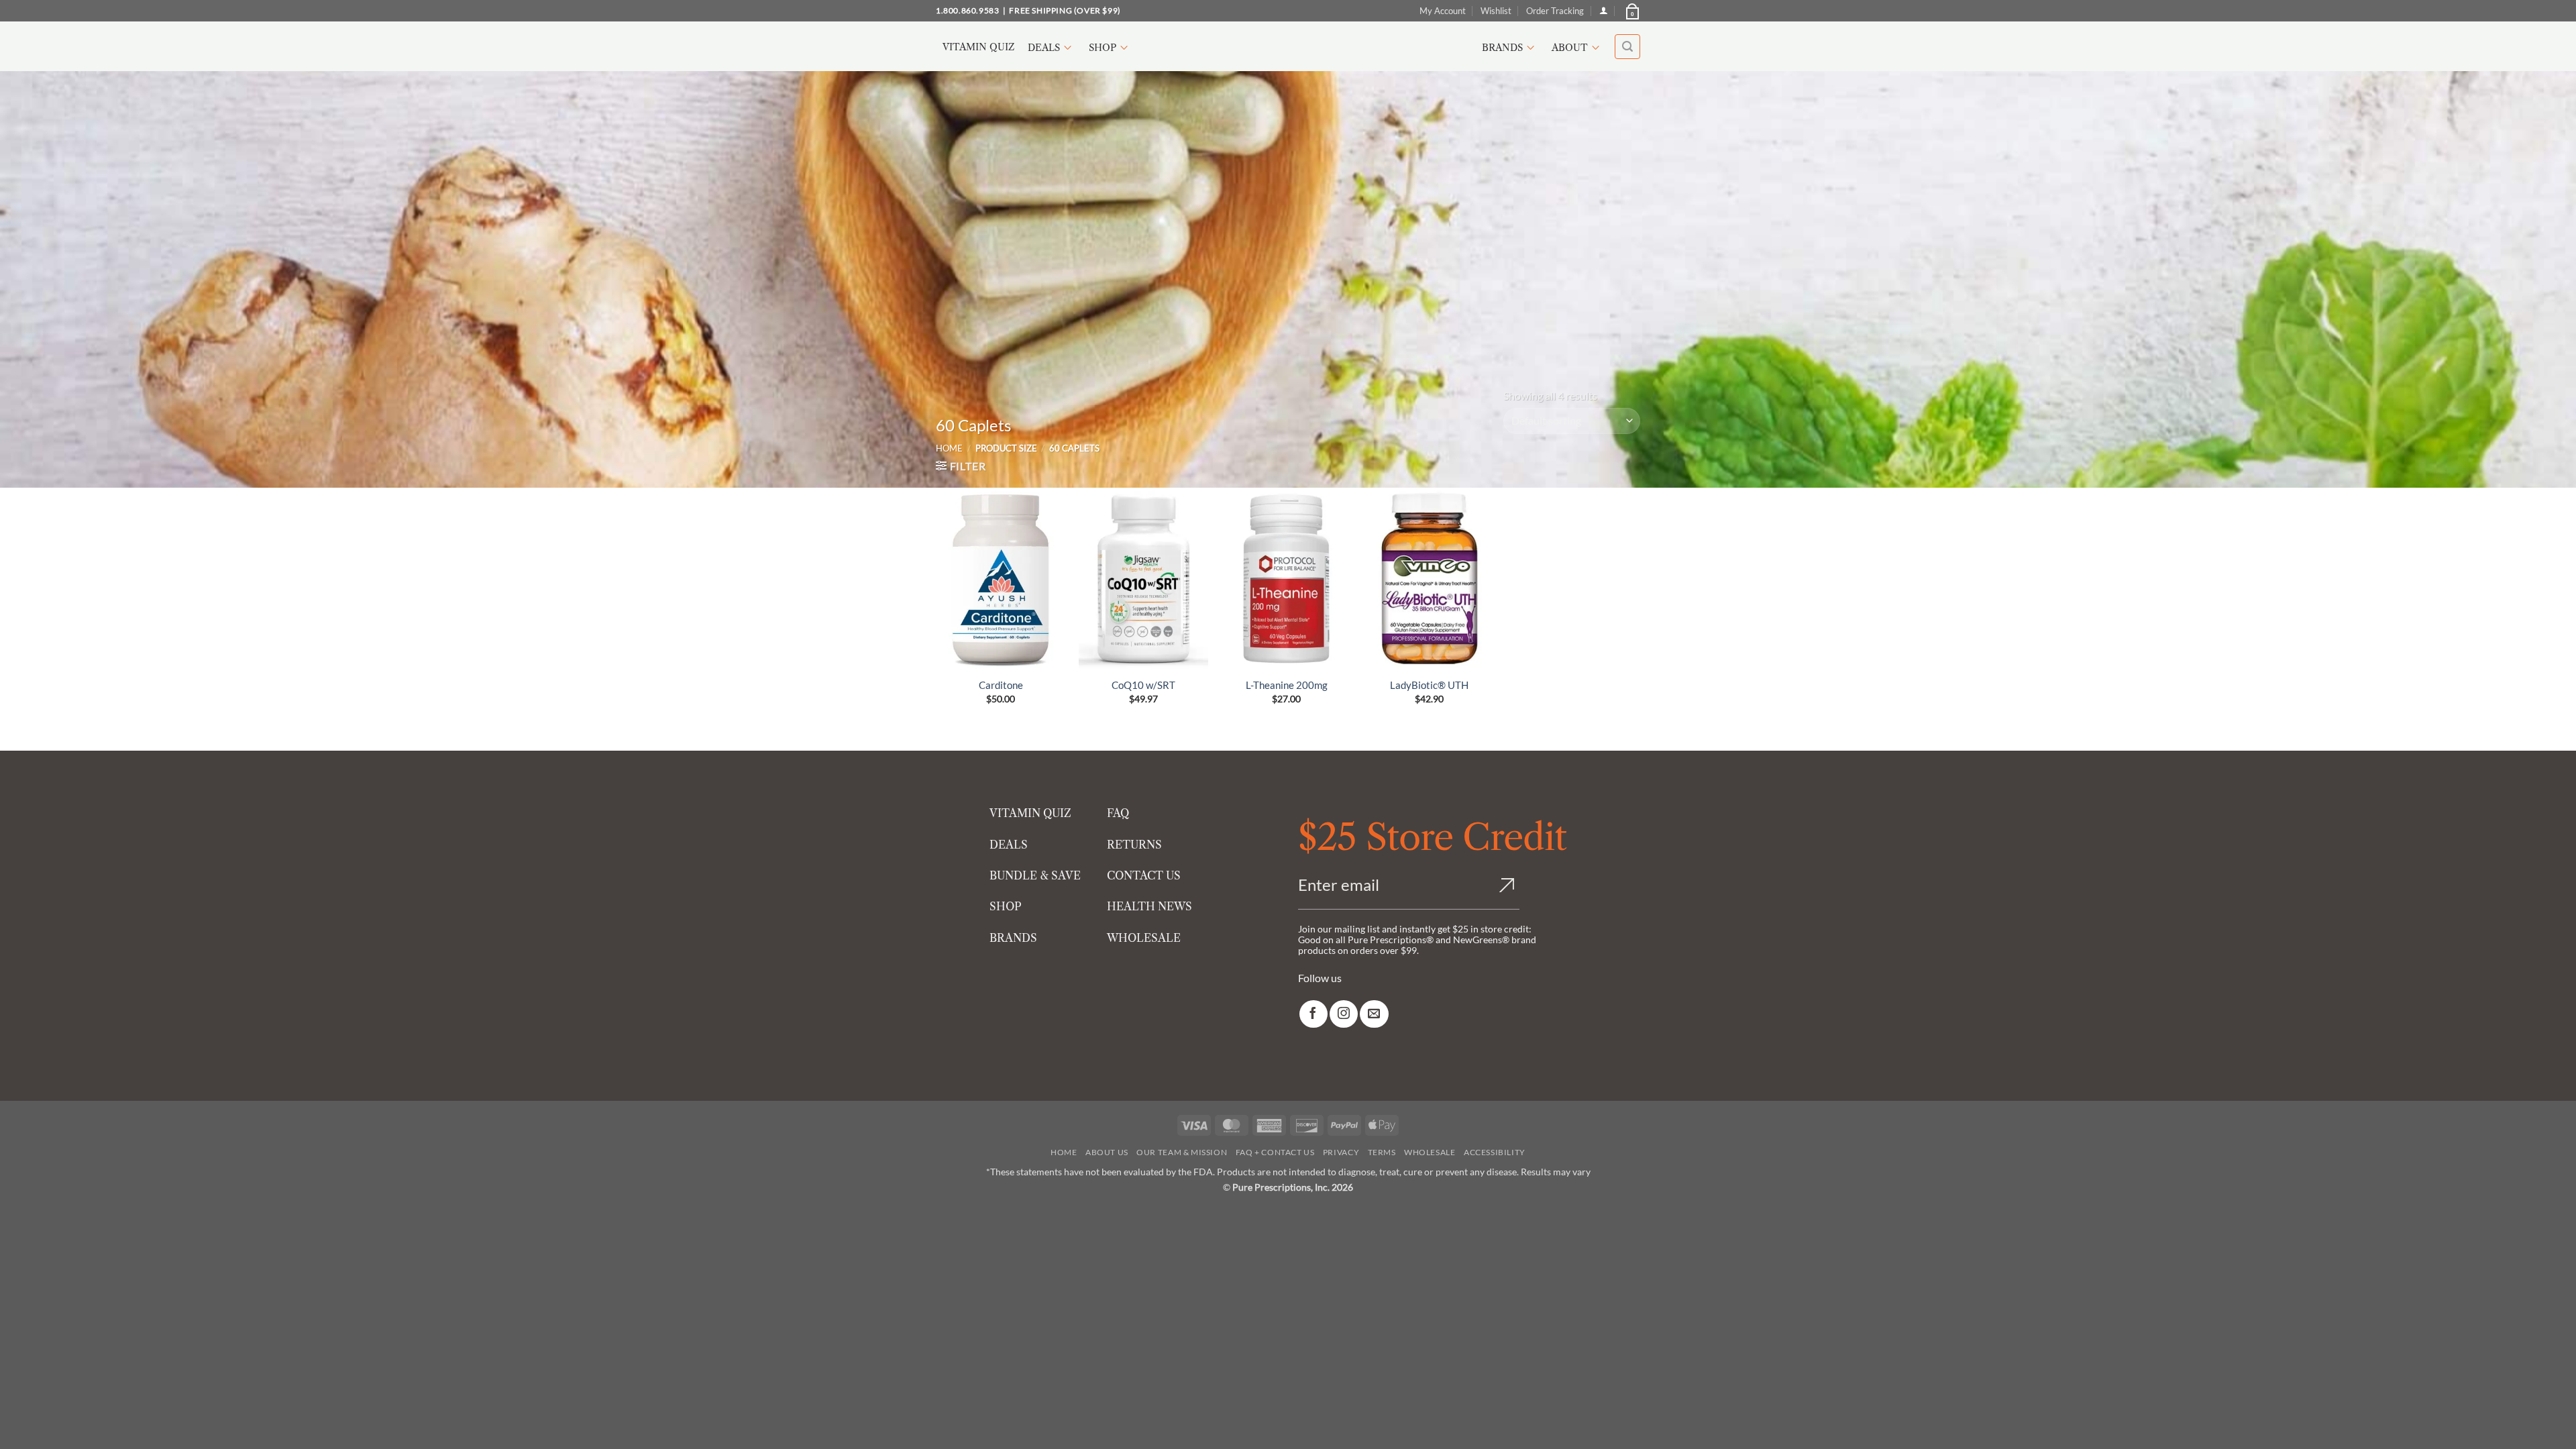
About (1570, 48)
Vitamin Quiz (978, 47)
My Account (1443, 11)
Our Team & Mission (1182, 1152)
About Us (1107, 1152)
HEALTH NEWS (1149, 906)
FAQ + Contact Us (1275, 1152)
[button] (1631, 11)
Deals (1044, 48)
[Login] (1604, 10)
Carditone (1001, 685)
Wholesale (1430, 1152)
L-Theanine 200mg (1287, 685)
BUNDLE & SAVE (1035, 875)
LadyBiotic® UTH (1429, 685)
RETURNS (1134, 845)
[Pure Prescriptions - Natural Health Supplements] (1288, 47)
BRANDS (1013, 938)
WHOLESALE (1144, 938)
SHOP (1006, 906)
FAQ (1118, 813)
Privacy (1341, 1152)
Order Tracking (1555, 11)
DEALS (1009, 845)
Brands (1502, 48)
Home (949, 448)
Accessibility (1495, 1152)
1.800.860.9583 (967, 10)
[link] (1313, 1014)
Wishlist (1496, 11)
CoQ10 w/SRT (1143, 685)
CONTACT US (1144, 875)
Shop (1103, 48)
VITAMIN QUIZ (1030, 813)
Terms (1382, 1152)
